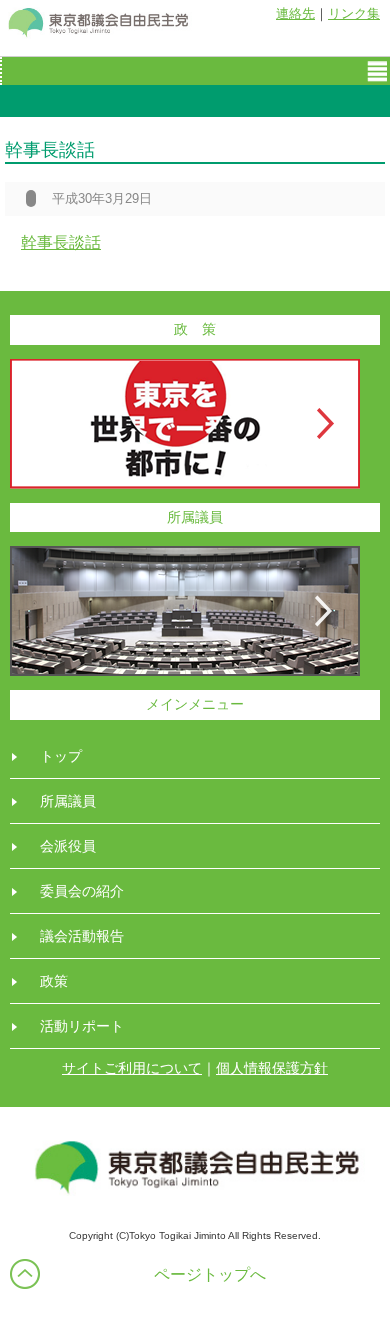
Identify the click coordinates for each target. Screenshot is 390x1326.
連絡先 (295, 13)
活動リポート (82, 1026)
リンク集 (354, 13)
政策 (54, 981)
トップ (61, 756)
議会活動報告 (82, 936)
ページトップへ (210, 1274)
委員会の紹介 (82, 891)
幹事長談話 (61, 242)
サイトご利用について (132, 1068)
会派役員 (68, 846)
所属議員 (68, 801)
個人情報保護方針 (272, 1068)
